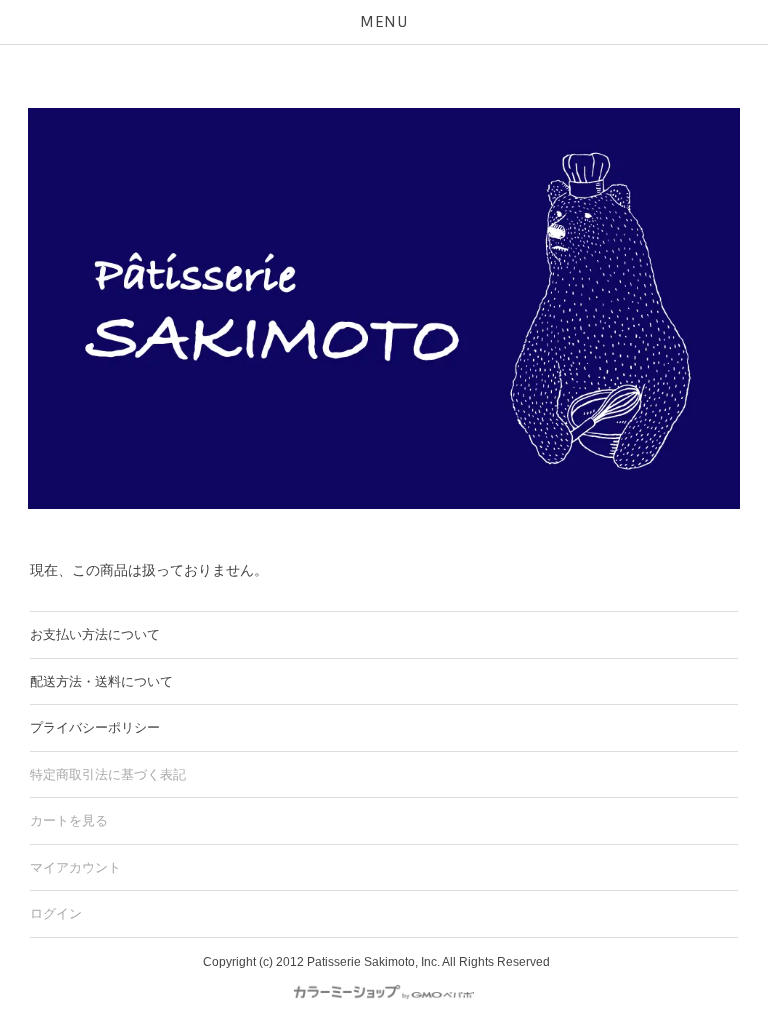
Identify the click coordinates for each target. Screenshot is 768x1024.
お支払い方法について (95, 634)
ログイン (56, 913)
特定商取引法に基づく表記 (108, 774)
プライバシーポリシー (95, 727)
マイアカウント (75, 867)
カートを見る (69, 820)
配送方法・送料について (101, 681)
